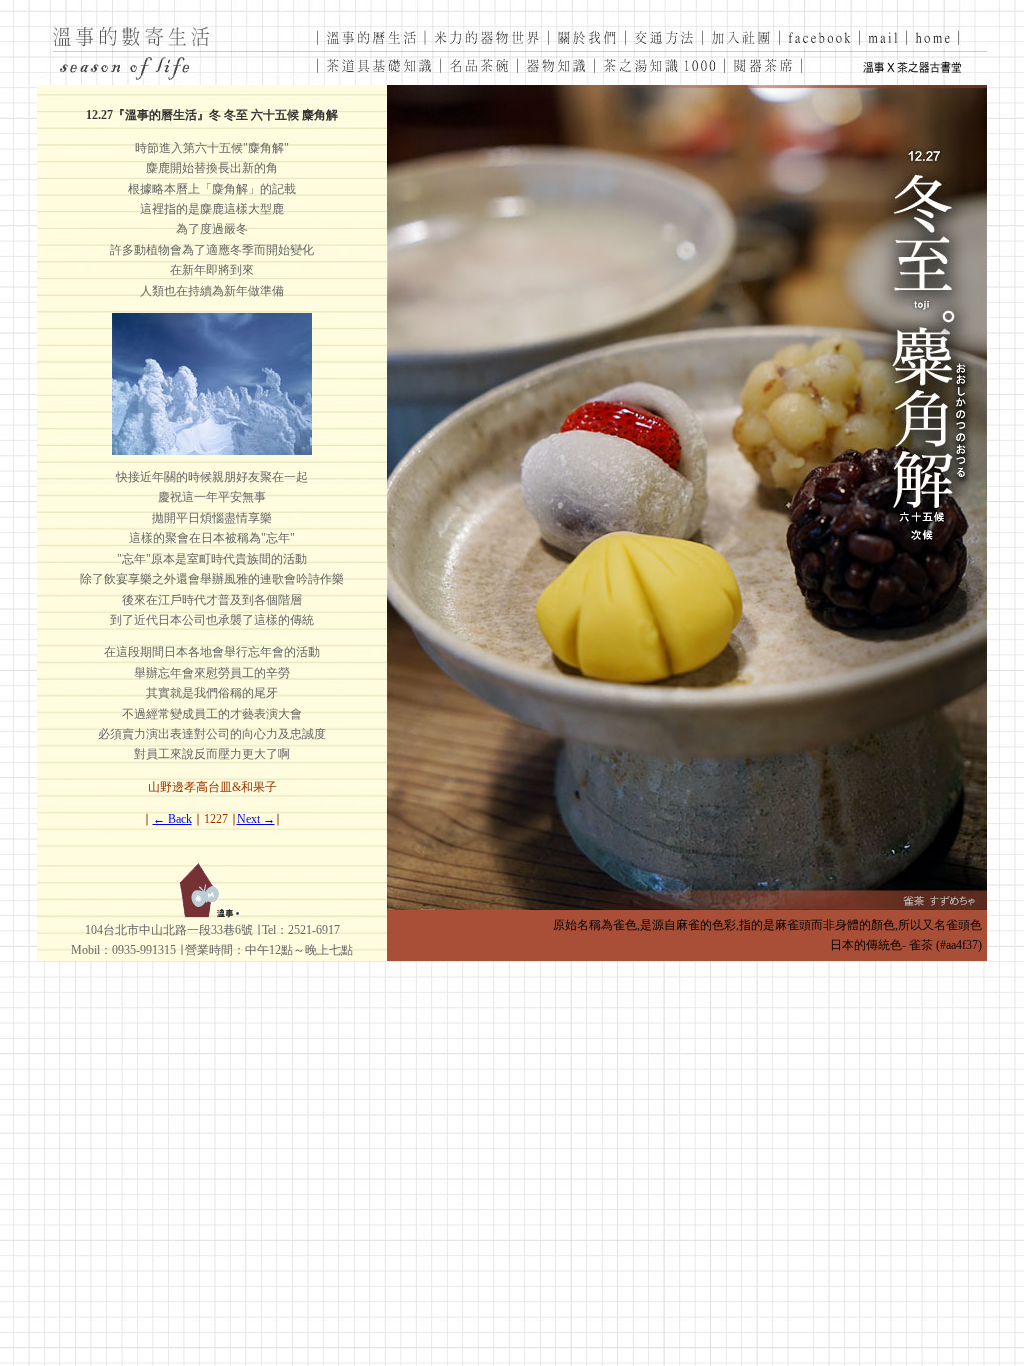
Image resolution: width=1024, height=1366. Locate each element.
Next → (256, 819)
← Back (172, 819)
